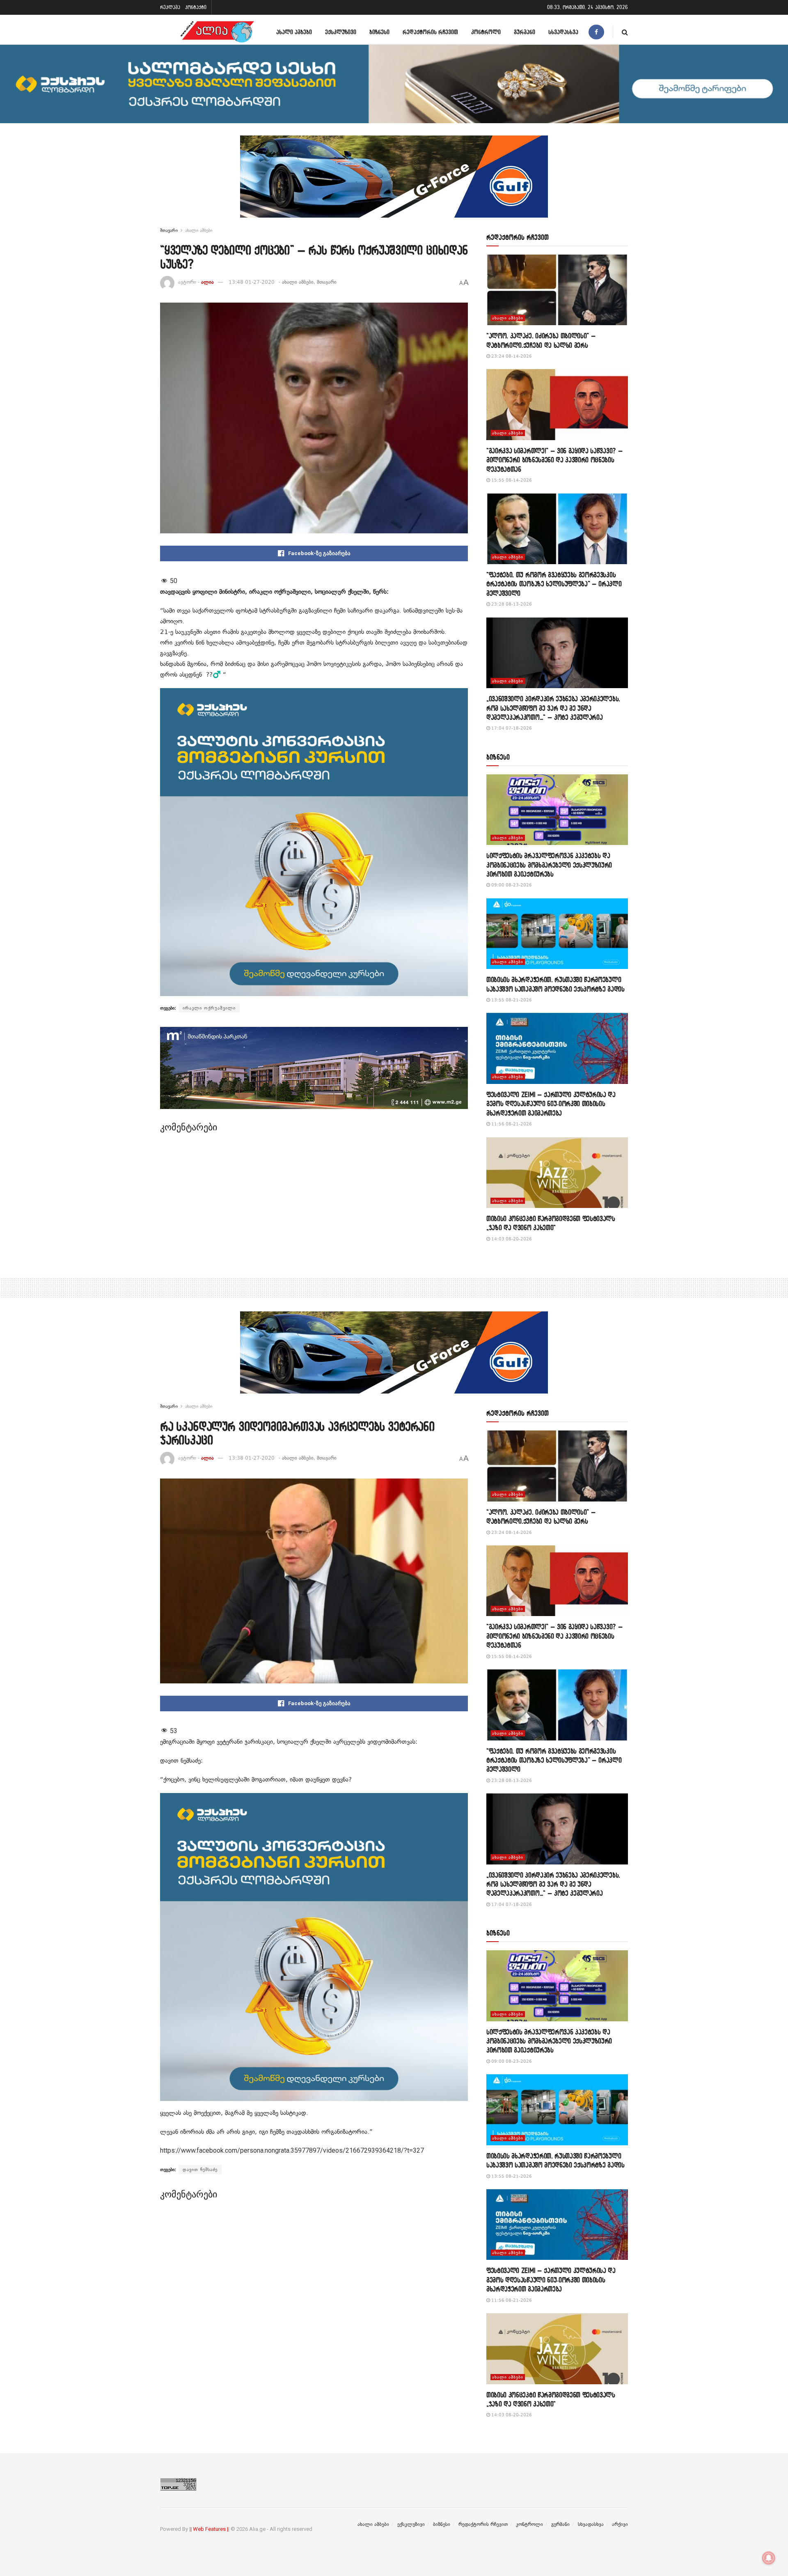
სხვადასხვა (563, 32)
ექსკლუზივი (341, 32)
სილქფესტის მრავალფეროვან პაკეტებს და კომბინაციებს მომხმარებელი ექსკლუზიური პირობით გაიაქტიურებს (549, 865)
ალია (207, 282)
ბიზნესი (379, 32)
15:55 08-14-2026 (511, 480)
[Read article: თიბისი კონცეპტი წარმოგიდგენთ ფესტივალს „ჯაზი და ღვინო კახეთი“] (557, 1173)
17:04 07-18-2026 (511, 728)
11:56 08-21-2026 (511, 1124)
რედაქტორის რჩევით (430, 32)
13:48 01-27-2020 (252, 282)
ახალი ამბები (294, 32)
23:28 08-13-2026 (511, 604)
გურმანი (525, 32)
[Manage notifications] (769, 2558)
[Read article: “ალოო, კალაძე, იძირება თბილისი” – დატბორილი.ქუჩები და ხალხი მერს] (557, 290)
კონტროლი (486, 32)
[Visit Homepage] (217, 32)
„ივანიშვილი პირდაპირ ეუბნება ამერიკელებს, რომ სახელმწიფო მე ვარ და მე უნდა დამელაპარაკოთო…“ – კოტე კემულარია (553, 708)
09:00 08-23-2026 (511, 885)
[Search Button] (625, 32)
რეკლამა (170, 7)
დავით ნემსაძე (200, 2170)
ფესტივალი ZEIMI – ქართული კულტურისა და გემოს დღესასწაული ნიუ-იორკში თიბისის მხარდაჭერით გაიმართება (551, 1104)
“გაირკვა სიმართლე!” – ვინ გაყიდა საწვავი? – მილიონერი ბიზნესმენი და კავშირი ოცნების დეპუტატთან (554, 460)
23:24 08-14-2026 (511, 356)
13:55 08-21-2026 (511, 1000)
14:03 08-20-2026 (511, 1239)
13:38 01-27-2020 (252, 1458)
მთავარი (169, 230)
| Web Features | (209, 2529)
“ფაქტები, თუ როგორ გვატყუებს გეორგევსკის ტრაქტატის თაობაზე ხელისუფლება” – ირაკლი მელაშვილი (554, 584)
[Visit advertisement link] (394, 183)
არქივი (620, 2524)
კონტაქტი (196, 7)
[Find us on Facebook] (596, 32)
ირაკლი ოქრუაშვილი (209, 1008)
